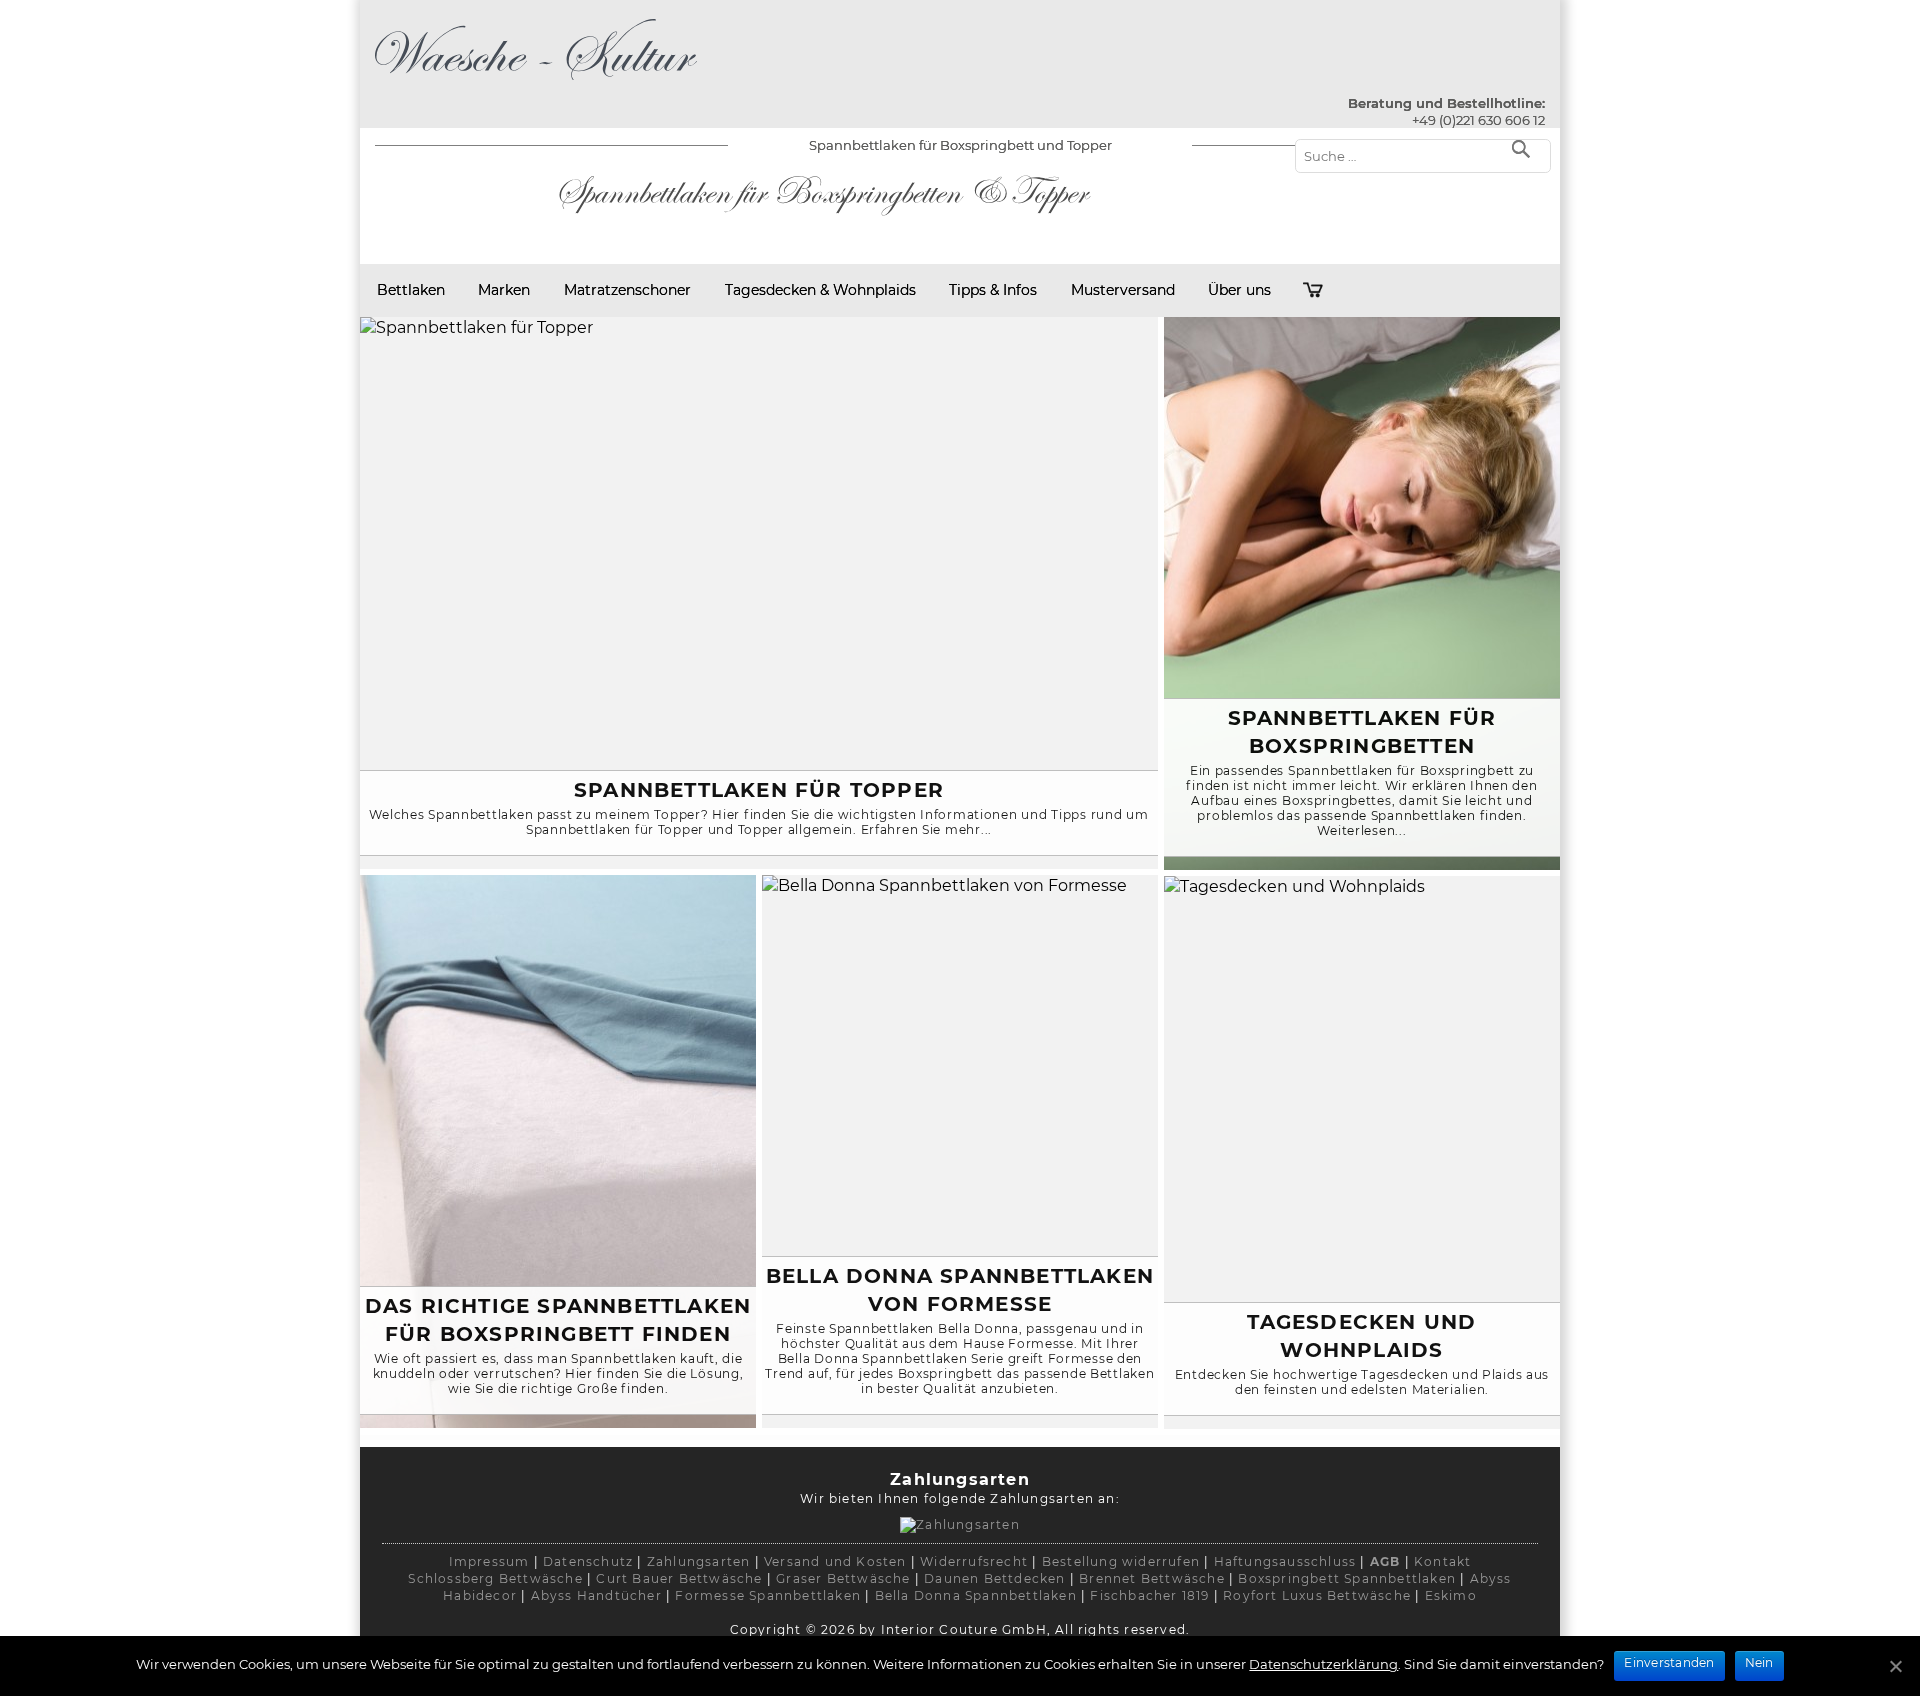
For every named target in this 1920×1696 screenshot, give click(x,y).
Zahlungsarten (699, 1561)
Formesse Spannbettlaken (768, 1595)
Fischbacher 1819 (1149, 1595)
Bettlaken (411, 290)
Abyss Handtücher (596, 1595)
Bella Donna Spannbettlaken (976, 1595)
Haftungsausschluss (1285, 1561)
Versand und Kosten (835, 1561)
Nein (1759, 1662)
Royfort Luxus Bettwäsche (1317, 1595)
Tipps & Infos (993, 290)
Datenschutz (588, 1561)
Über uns (1239, 290)
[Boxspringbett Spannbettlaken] (536, 84)
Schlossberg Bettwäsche (495, 1578)
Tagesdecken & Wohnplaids (820, 290)
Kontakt (1442, 1561)
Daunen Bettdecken (994, 1578)
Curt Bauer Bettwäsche (679, 1578)
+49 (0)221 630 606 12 (1478, 120)
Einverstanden (1669, 1662)
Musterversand (1123, 290)
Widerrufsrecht (974, 1561)
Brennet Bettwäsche (1152, 1578)
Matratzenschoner (627, 290)
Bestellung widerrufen (1121, 1561)
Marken (504, 290)
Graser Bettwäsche (843, 1578)
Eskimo (1451, 1595)
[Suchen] (1525, 147)
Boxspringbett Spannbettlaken (1347, 1578)
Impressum (489, 1561)
